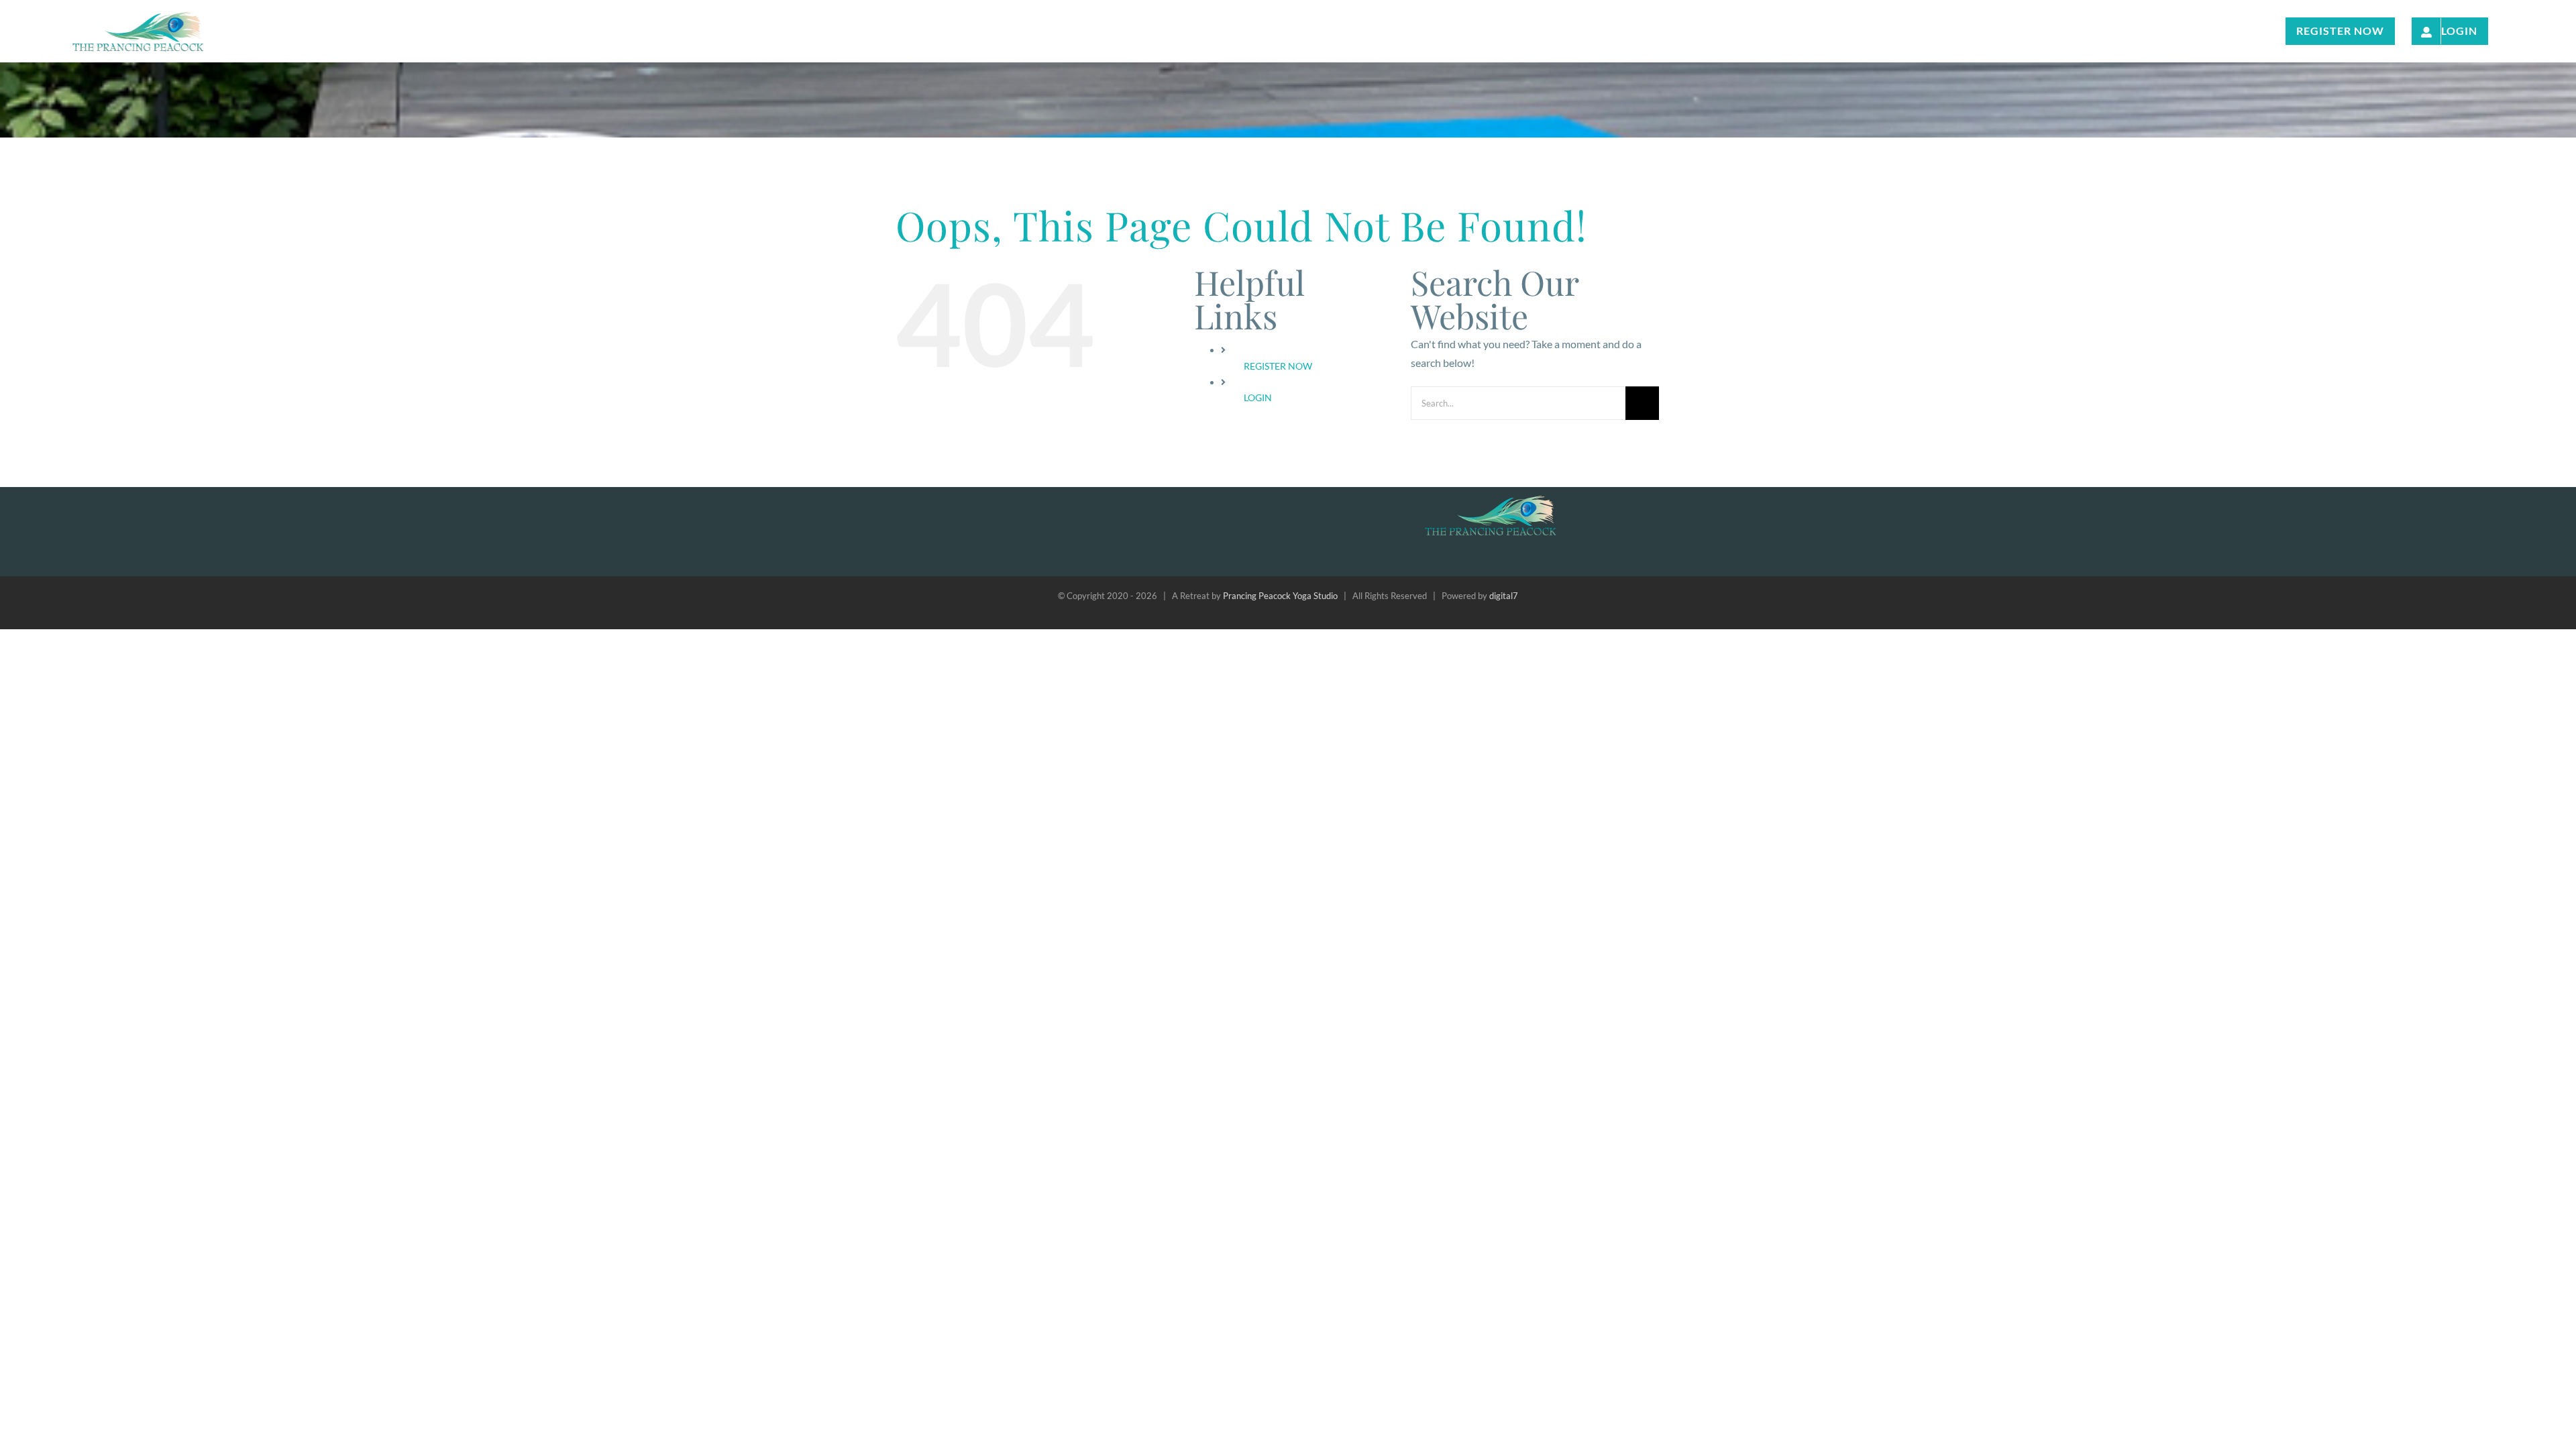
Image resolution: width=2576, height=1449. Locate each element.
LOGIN (1258, 397)
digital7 (1504, 596)
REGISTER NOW (1278, 366)
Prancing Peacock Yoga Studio (1280, 596)
